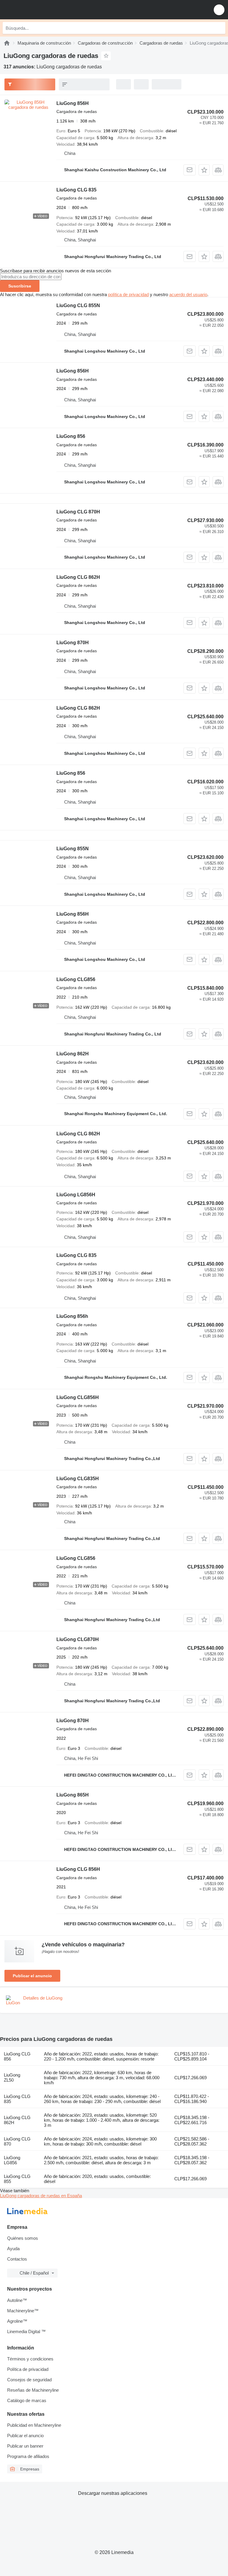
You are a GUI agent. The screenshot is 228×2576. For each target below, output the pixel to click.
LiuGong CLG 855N (78, 305)
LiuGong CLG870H (78, 1639)
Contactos (17, 2259)
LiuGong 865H (73, 1795)
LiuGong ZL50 (12, 2077)
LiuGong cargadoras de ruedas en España (41, 2196)
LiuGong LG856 (12, 2160)
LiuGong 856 (71, 436)
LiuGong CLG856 (76, 979)
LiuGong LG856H (76, 1195)
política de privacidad (128, 294)
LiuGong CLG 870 (17, 2141)
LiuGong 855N (73, 849)
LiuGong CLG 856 (17, 2056)
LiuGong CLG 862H (78, 577)
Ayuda (13, 2249)
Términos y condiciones (30, 2359)
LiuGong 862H (73, 1054)
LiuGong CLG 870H (78, 512)
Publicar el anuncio (32, 1976)
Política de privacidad (28, 2369)
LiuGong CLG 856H (78, 1869)
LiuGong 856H (73, 103)
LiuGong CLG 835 (76, 190)
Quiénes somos (23, 2238)
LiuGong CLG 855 (17, 2179)
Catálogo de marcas (27, 2400)
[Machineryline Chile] (41, 10)
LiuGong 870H (73, 643)
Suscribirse (20, 286)
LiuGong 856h (72, 1316)
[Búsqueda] (219, 28)
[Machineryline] (7, 43)
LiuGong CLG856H (78, 1397)
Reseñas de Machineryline (33, 2390)
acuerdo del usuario (188, 294)
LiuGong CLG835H (78, 1479)
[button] (219, 10)
